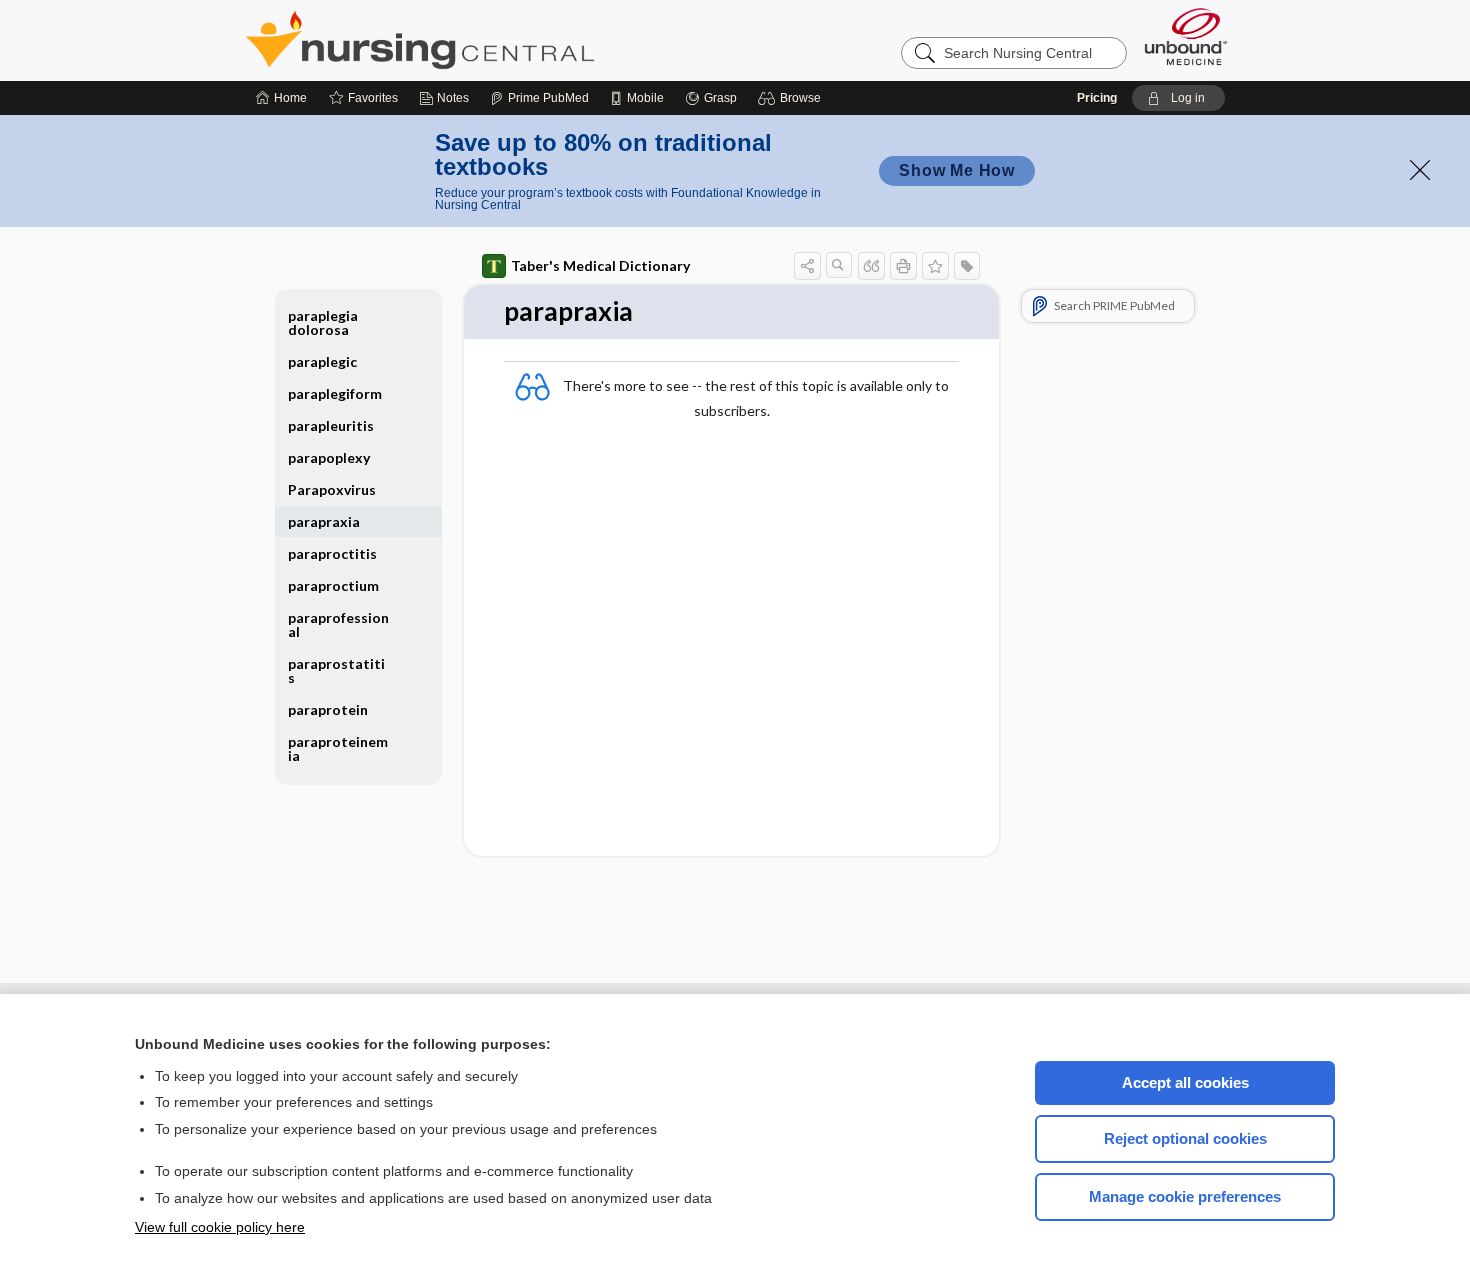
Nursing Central (495, 40)
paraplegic (322, 361)
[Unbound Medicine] (1186, 36)
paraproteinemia (338, 748)
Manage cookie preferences (1185, 1196)
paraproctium (333, 585)
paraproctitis (332, 553)
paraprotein (328, 709)
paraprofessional (338, 624)
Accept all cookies (1185, 1082)
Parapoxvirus (332, 489)
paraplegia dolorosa (323, 322)
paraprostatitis (336, 670)
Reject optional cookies (1185, 1138)
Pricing (1097, 98)
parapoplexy (329, 457)
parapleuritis (331, 425)
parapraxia (324, 521)
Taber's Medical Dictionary (600, 265)
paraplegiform (335, 393)
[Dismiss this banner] (1420, 170)
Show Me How (957, 170)
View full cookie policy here (220, 1227)
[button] (792, 98)
